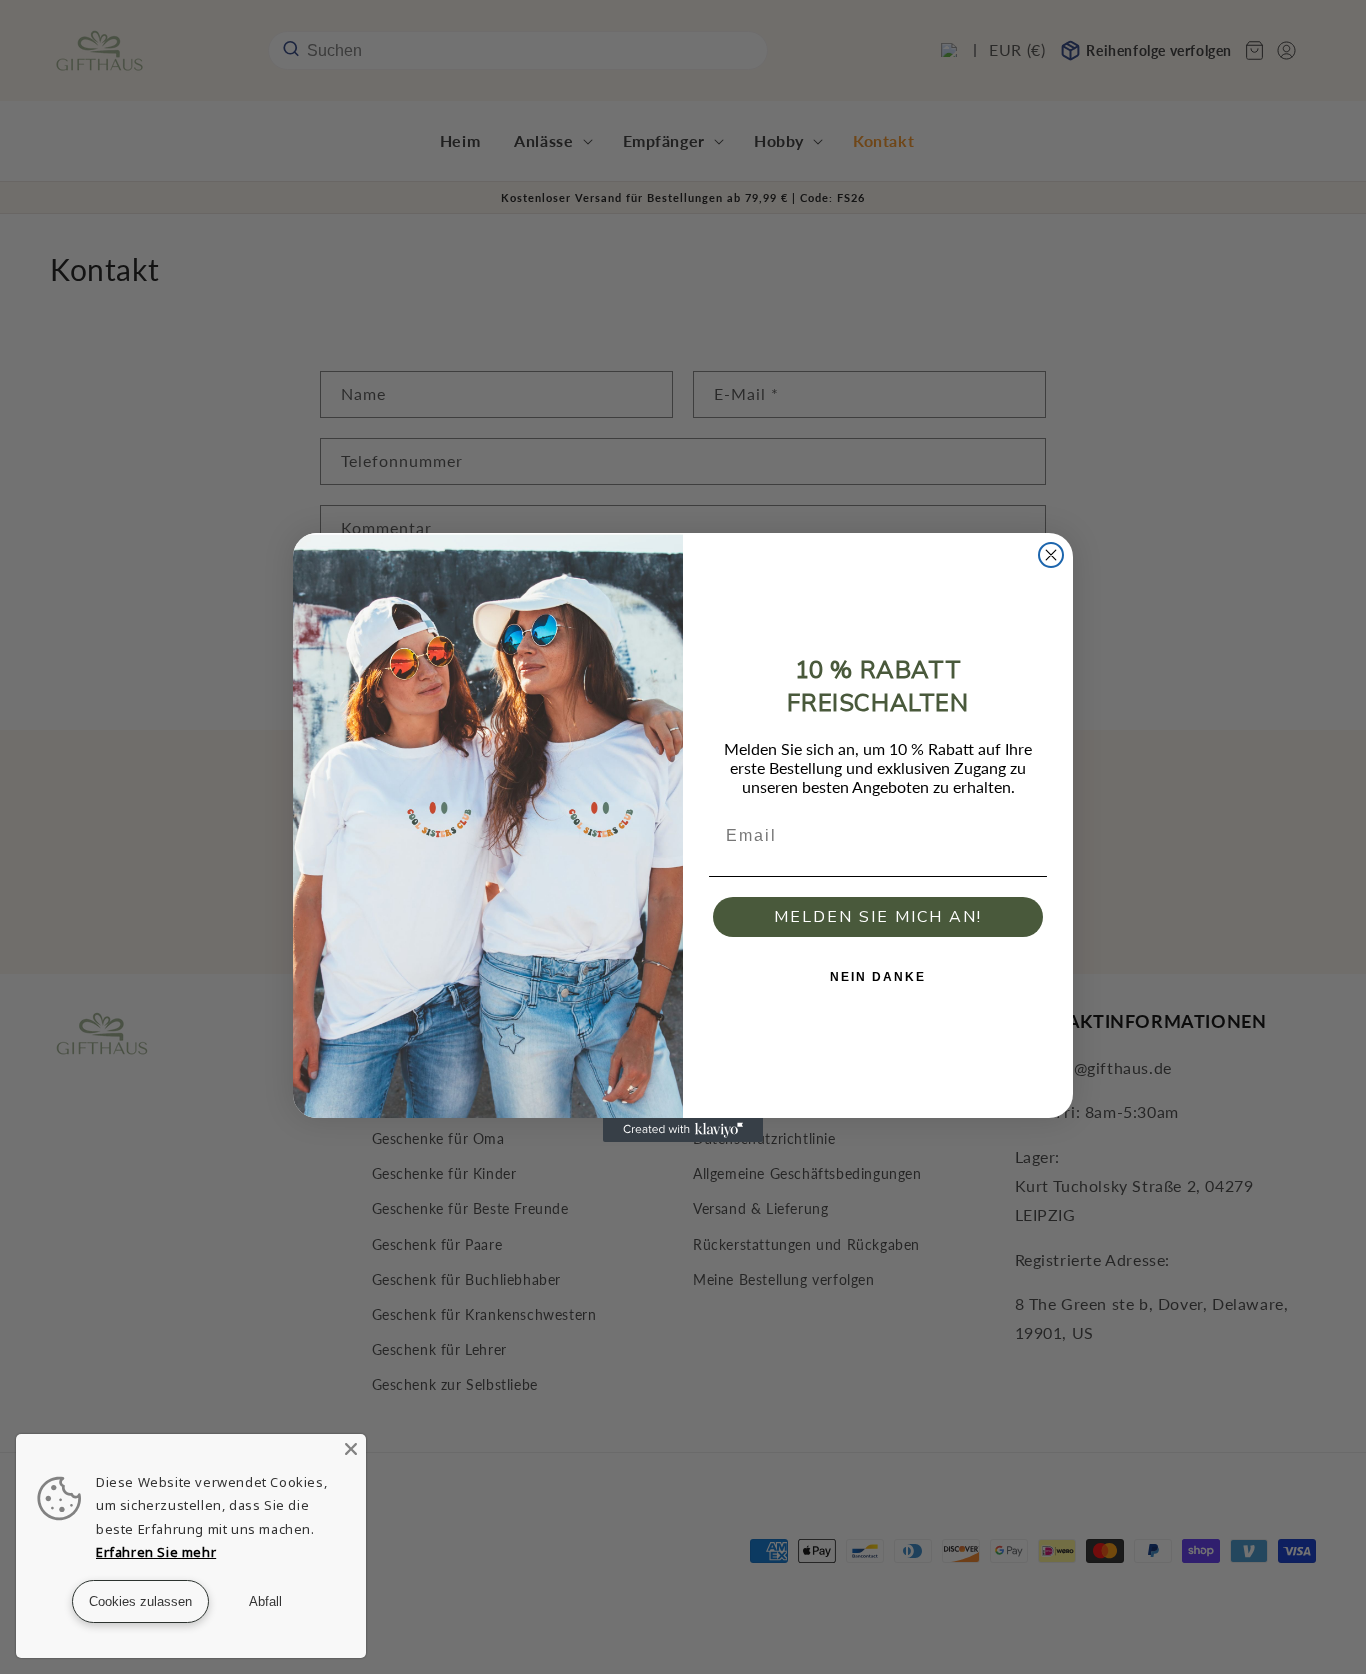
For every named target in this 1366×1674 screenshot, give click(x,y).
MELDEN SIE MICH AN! (878, 917)
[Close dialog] (1051, 555)
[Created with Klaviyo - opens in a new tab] (683, 1130)
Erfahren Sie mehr (156, 1552)
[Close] (351, 1449)
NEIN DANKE (878, 977)
